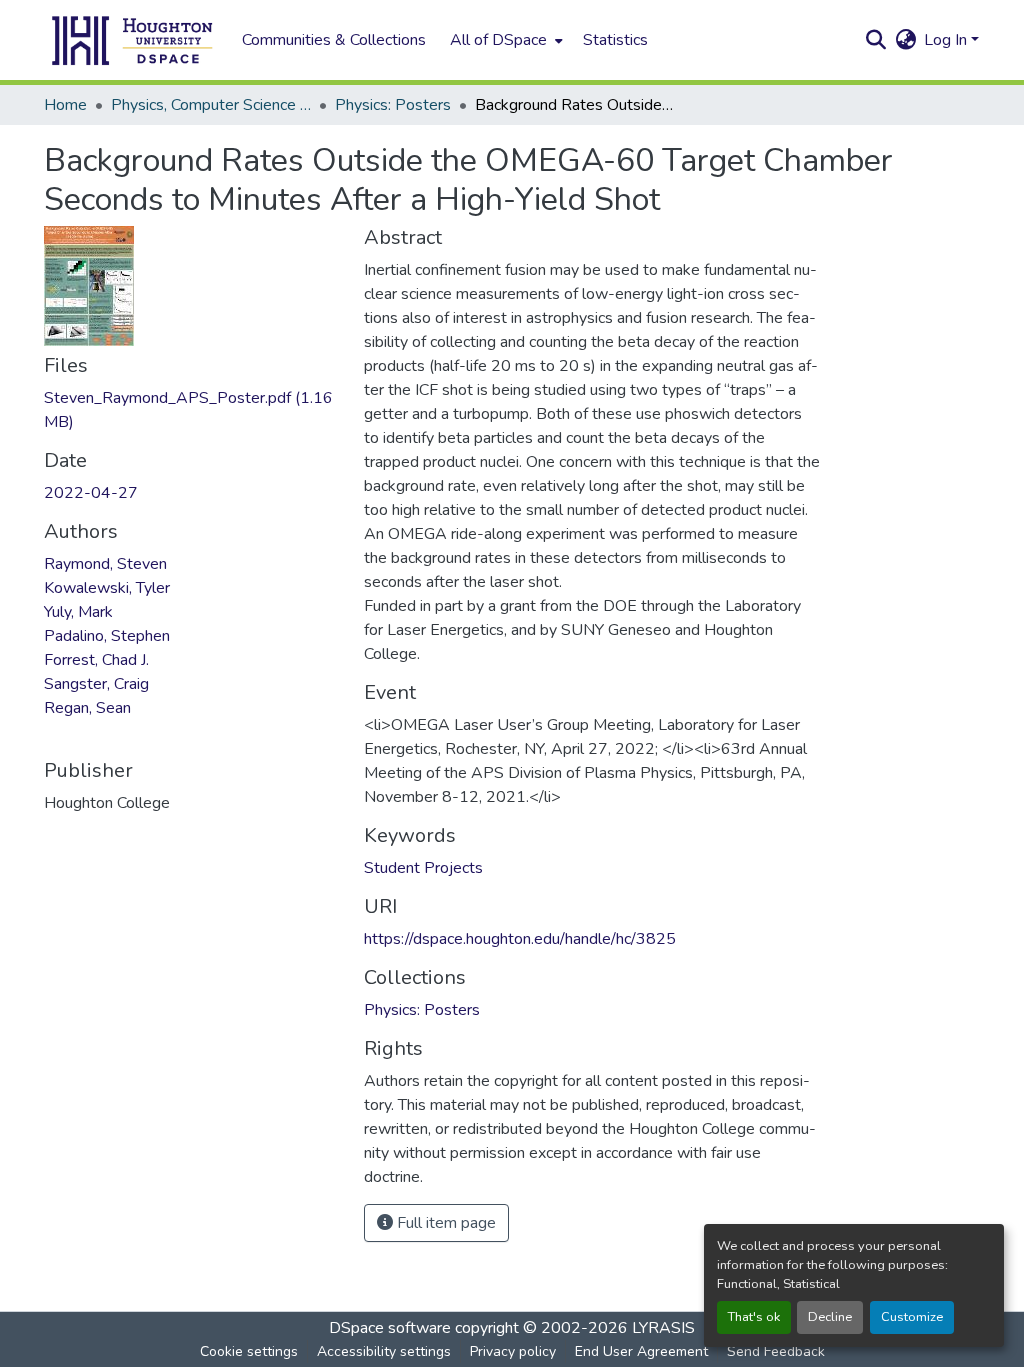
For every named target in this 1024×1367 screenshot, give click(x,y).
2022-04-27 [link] (91, 493)
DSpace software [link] (390, 1328)
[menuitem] (504, 40)
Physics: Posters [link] (393, 105)
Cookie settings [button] (249, 1351)
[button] (133, 40)
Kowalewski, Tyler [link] (107, 588)
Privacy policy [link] (513, 1351)
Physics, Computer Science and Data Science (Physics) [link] (211, 105)
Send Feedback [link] (776, 1351)
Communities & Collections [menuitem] (334, 40)
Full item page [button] (444, 1223)
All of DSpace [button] (498, 40)
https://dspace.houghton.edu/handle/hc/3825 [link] (520, 939)
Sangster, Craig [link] (96, 684)
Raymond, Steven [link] (105, 564)
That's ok (754, 1317)
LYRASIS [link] (663, 1328)
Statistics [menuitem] (615, 40)
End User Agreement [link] (641, 1351)
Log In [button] (947, 40)
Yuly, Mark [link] (78, 612)
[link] (192, 410)
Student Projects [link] (423, 868)
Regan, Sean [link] (87, 708)
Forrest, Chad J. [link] (96, 660)
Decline (830, 1317)
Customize (912, 1317)
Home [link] (65, 105)
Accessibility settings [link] (384, 1351)
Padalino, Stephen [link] (107, 636)
